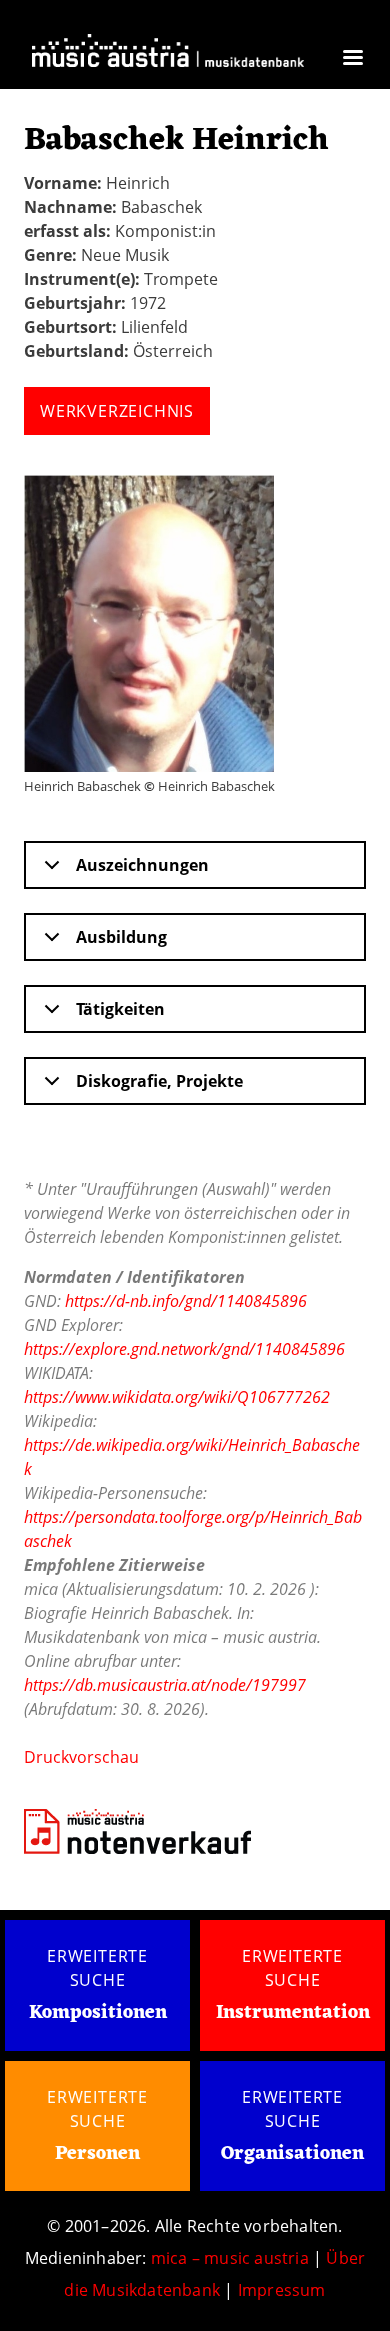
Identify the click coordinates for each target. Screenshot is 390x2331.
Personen (97, 2154)
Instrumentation (293, 2013)
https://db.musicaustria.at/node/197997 (165, 1685)
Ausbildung (121, 937)
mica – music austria (230, 2258)
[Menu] (352, 59)
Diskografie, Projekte (159, 1081)
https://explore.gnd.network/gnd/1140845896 (184, 1349)
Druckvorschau (81, 1757)
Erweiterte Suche (97, 1968)
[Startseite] (168, 55)
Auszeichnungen (142, 865)
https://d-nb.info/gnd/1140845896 (186, 1301)
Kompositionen (98, 2013)
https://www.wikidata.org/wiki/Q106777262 (177, 1397)
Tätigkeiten (120, 1009)
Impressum (282, 2290)
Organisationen (292, 2154)
